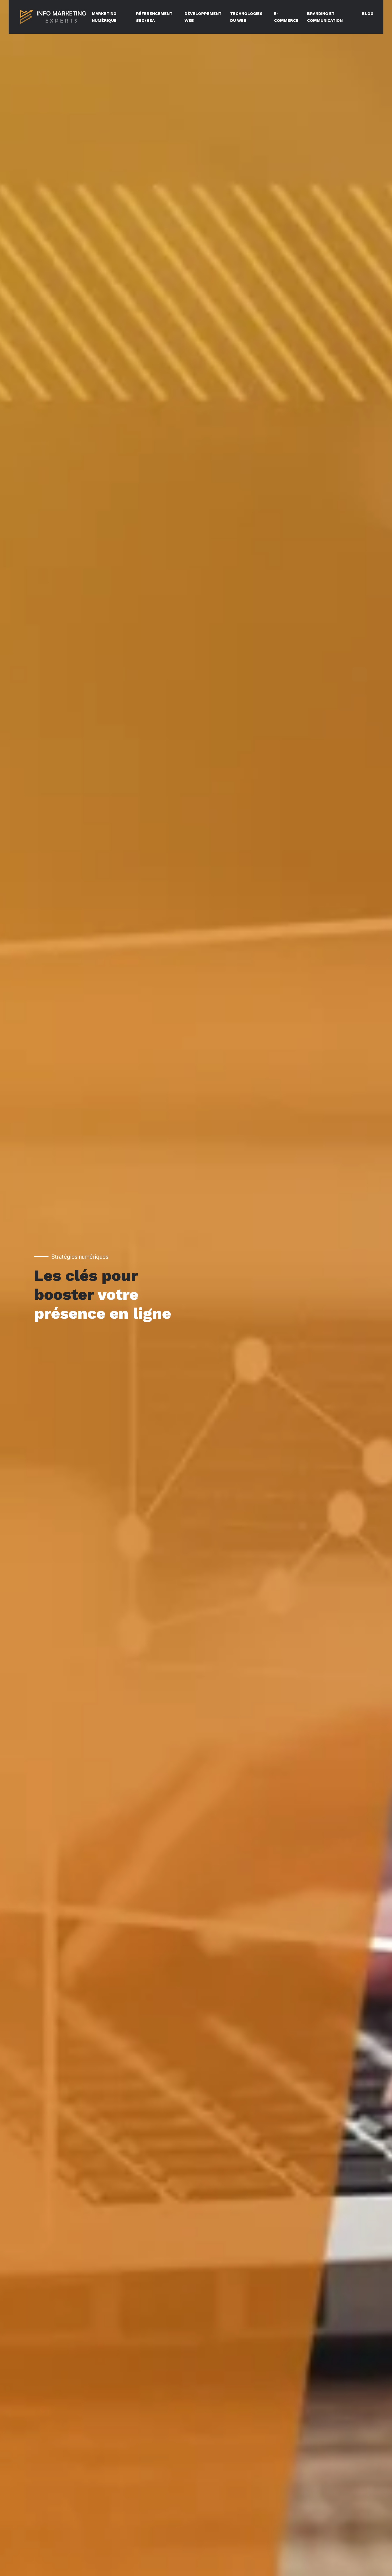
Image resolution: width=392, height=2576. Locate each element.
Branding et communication (325, 17)
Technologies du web (246, 17)
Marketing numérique (104, 17)
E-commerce (286, 17)
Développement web (203, 17)
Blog (368, 13)
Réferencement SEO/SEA (154, 17)
